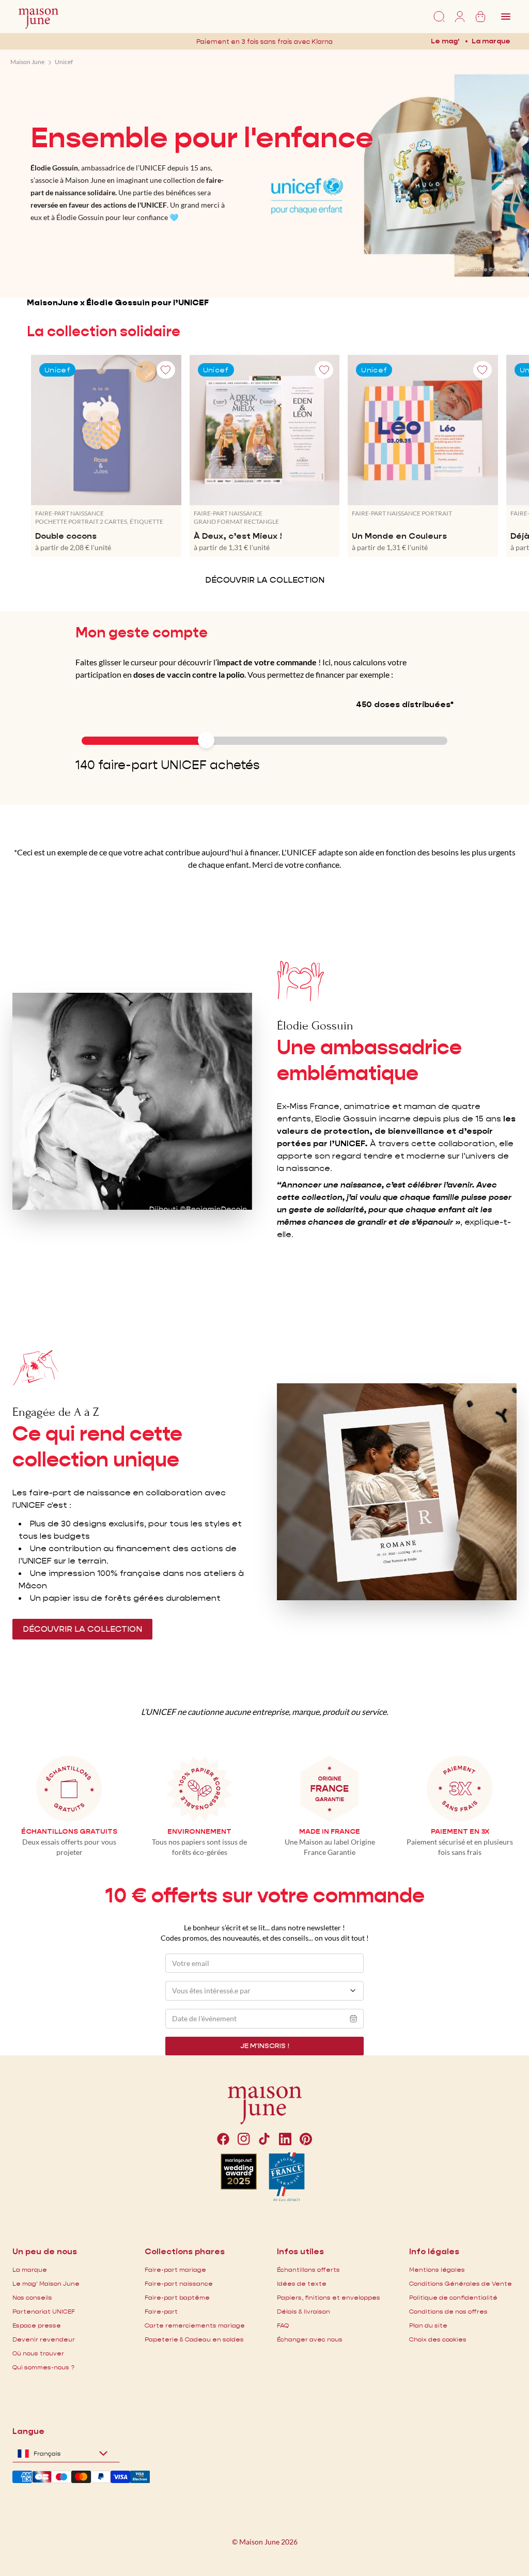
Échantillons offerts (308, 2269)
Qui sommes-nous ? (43, 2367)
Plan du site (428, 2325)
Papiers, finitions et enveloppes (329, 2297)
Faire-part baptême (177, 2297)
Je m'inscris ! (265, 2046)
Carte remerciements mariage (195, 2325)
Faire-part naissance (179, 2283)
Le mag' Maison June (46, 2283)
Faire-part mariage (175, 2269)
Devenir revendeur (44, 2339)
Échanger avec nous (310, 2339)
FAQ (283, 2325)
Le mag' (445, 41)
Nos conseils (32, 2297)
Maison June (27, 62)
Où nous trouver (38, 2353)
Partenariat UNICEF (44, 2311)
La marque (491, 41)
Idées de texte (302, 2283)
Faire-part (161, 2311)
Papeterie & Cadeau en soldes (194, 2339)
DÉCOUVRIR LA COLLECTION (265, 580)
